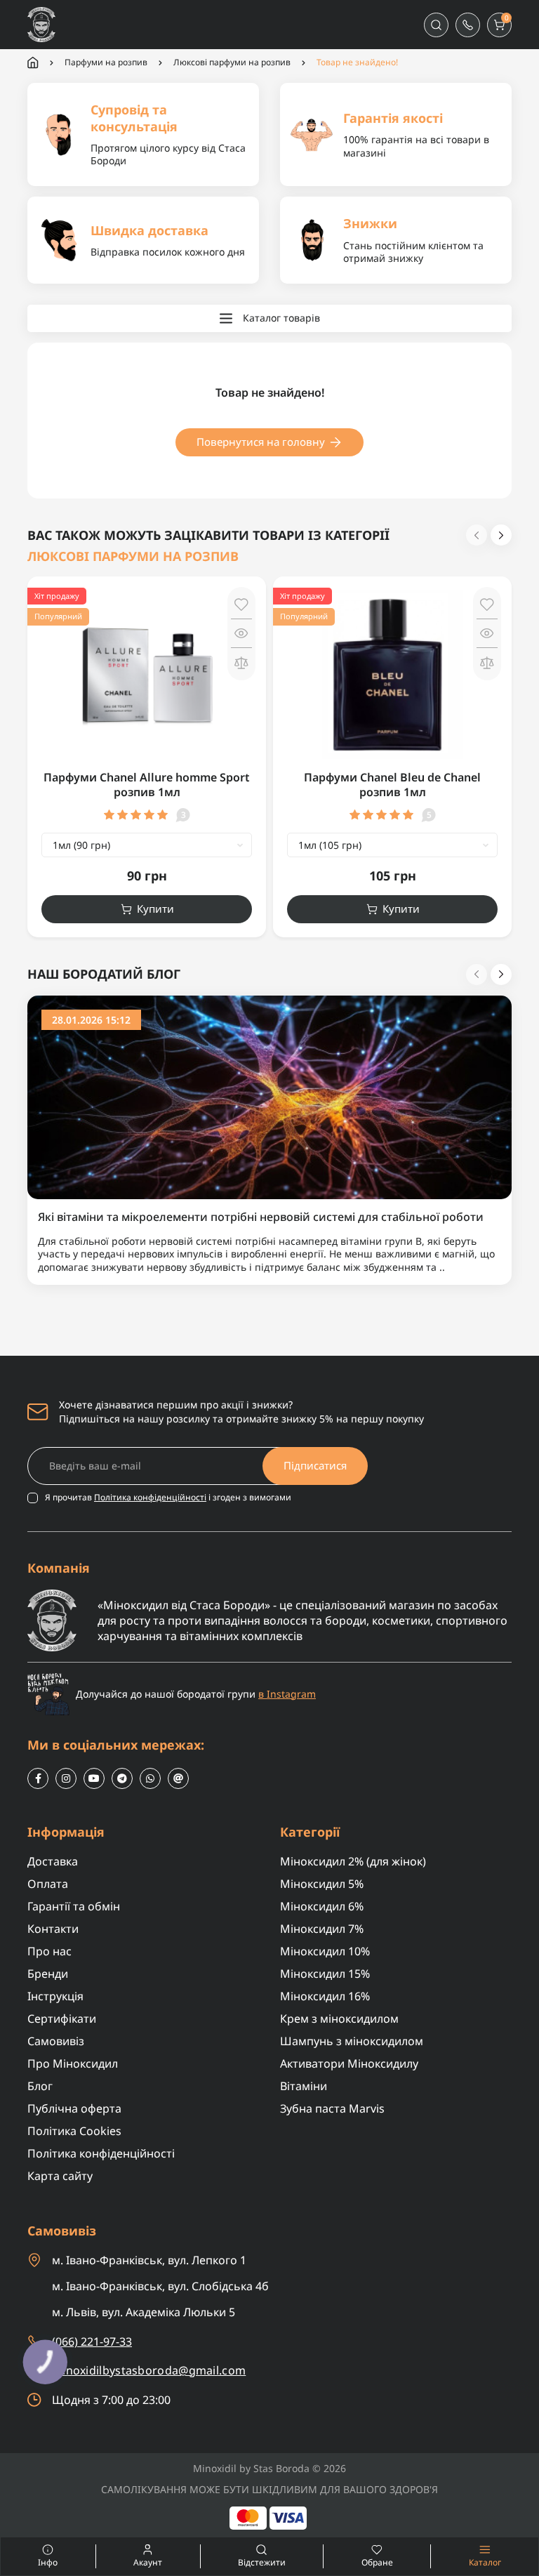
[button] (468, 25)
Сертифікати (62, 2019)
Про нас (49, 1951)
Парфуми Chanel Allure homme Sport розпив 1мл (147, 785)
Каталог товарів (281, 318)
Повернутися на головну (261, 442)
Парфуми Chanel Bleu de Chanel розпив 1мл (392, 785)
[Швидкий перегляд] (241, 633)
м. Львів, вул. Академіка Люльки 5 (144, 2312)
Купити (155, 909)
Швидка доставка (149, 230)
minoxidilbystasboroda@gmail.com (149, 2371)
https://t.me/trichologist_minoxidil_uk (122, 1778)
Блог (40, 2086)
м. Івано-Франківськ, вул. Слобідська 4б (160, 2286)
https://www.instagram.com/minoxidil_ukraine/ (66, 1778)
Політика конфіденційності (150, 1497)
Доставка (53, 1861)
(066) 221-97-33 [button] (92, 2341)
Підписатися (315, 1465)
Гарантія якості (393, 118)
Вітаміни (304, 2086)
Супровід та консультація (134, 118)
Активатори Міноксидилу (349, 2063)
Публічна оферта (74, 2108)
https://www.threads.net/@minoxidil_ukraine (178, 1778)
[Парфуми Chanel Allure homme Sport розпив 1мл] (147, 674)
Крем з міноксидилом (339, 2019)
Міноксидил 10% (325, 1951)
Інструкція (55, 1996)
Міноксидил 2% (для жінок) (353, 1861)
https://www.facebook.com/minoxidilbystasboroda (38, 1778)
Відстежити (262, 2562)
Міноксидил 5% (322, 1884)
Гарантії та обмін (74, 1906)
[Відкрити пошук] (436, 25)
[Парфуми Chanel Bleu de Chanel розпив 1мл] (392, 674)
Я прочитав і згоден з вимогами (168, 1498)
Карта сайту (60, 2176)
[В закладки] (241, 605)
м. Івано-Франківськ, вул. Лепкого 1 (149, 2260)
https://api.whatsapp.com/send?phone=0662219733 (150, 1778)
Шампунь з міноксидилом (352, 2041)
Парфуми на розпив (106, 62)
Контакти (53, 1929)
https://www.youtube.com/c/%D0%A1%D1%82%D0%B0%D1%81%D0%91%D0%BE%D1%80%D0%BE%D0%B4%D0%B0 (94, 1778)
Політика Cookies (74, 2131)
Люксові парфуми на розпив (232, 62)
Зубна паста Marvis (332, 2108)
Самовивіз (56, 2041)
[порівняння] (241, 662)
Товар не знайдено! (357, 62)
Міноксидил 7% (322, 1929)
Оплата (48, 1884)
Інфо (29, 2556)
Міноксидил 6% (322, 1906)
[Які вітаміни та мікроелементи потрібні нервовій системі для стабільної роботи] (269, 1096)
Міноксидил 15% (325, 1974)
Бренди (48, 1974)
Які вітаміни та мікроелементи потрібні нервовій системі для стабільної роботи (261, 1217)
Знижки (370, 223)
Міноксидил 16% (325, 1996)
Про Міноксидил (73, 2063)
